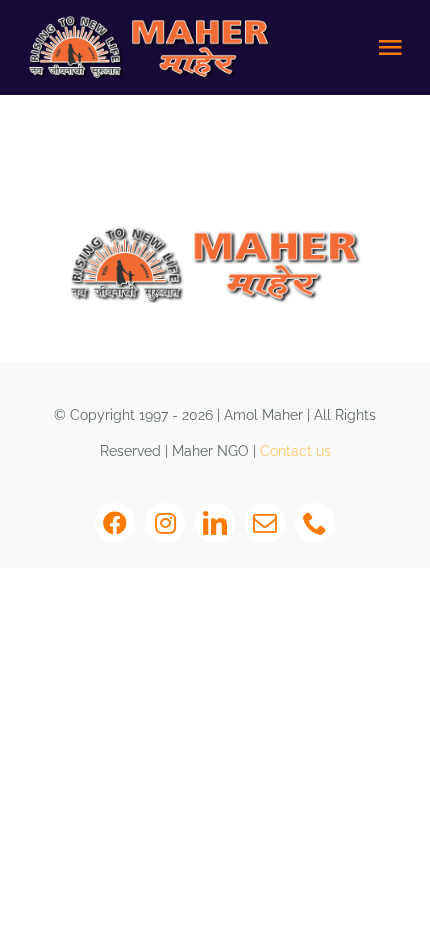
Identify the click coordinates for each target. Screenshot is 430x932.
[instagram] (165, 523)
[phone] (315, 523)
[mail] (265, 523)
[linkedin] (215, 523)
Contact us (295, 451)
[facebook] (115, 523)
